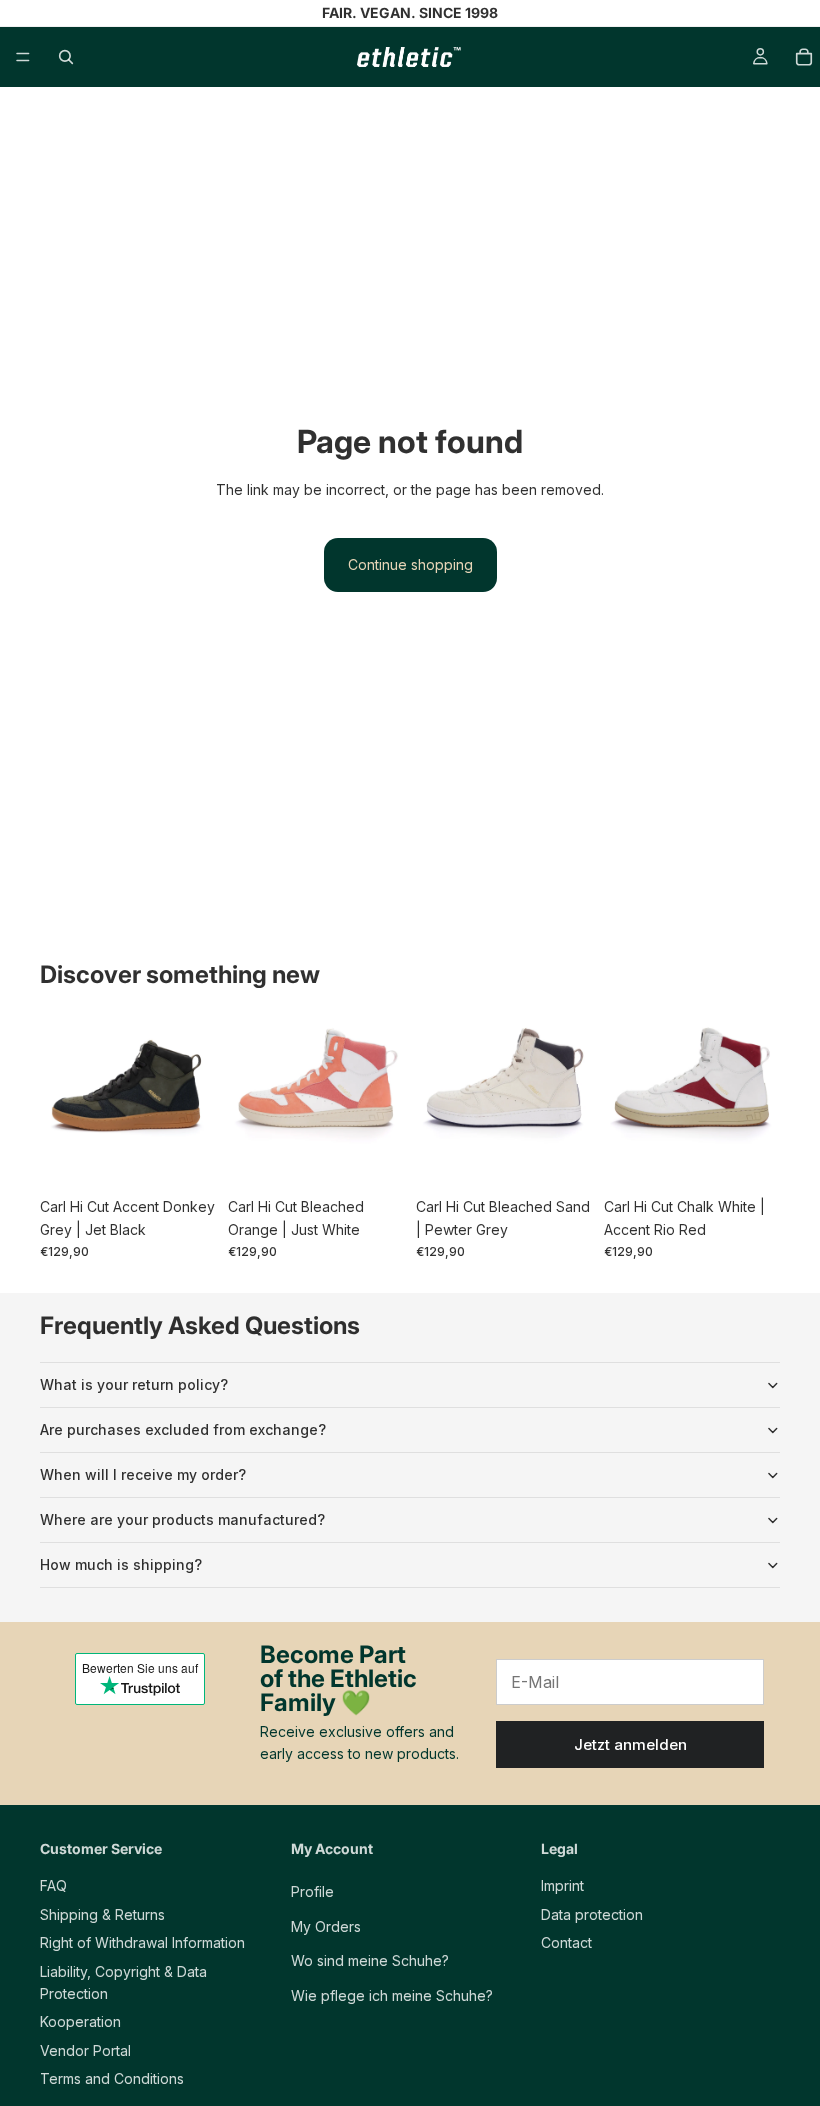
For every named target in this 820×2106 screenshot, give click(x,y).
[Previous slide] (62, 1100)
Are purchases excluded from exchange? (183, 1429)
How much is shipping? (121, 1564)
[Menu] (23, 57)
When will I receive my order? (143, 1474)
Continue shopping (410, 564)
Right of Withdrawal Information (142, 1942)
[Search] (66, 57)
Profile (312, 1891)
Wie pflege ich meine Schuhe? (392, 1994)
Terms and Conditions (112, 2078)
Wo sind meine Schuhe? (370, 1960)
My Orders (326, 1925)
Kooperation (80, 2021)
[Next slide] (194, 1100)
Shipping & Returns (102, 1913)
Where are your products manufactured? (182, 1519)
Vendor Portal (85, 2049)
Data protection (592, 1913)
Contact (566, 1942)
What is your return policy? (134, 1384)
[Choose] (185, 1157)
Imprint (562, 1885)
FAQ (53, 1885)
